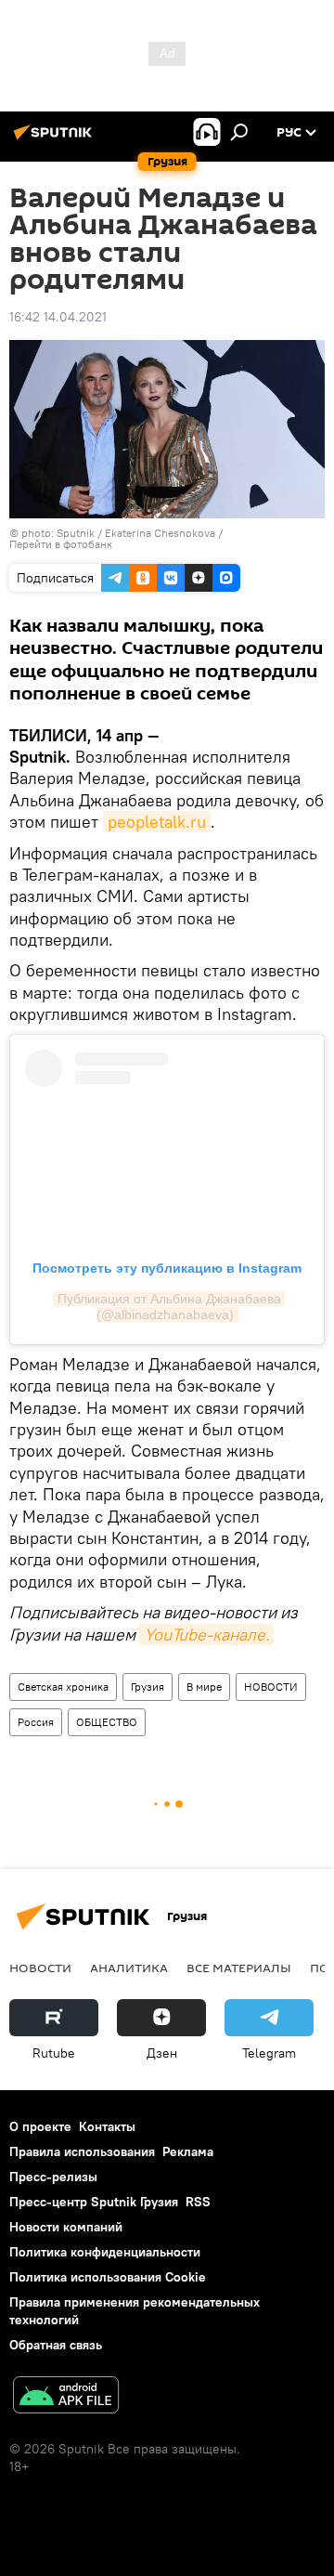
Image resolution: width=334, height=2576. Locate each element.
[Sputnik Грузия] (56, 139)
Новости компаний (66, 2227)
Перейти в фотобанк (61, 544)
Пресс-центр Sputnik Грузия (94, 2202)
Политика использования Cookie (108, 2277)
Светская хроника (63, 1687)
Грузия (148, 1687)
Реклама (188, 2151)
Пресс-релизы (53, 2177)
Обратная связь (56, 2345)
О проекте (40, 2126)
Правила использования (82, 2151)
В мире (204, 1687)
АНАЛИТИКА (129, 1968)
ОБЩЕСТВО (107, 1722)
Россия (36, 1722)
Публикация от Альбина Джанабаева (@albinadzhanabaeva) (171, 1307)
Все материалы (239, 1968)
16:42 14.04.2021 (58, 317)
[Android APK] (66, 2397)
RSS (198, 2202)
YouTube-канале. (206, 1635)
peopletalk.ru (157, 822)
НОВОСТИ (271, 1687)
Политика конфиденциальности (105, 2252)
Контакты (107, 2126)
